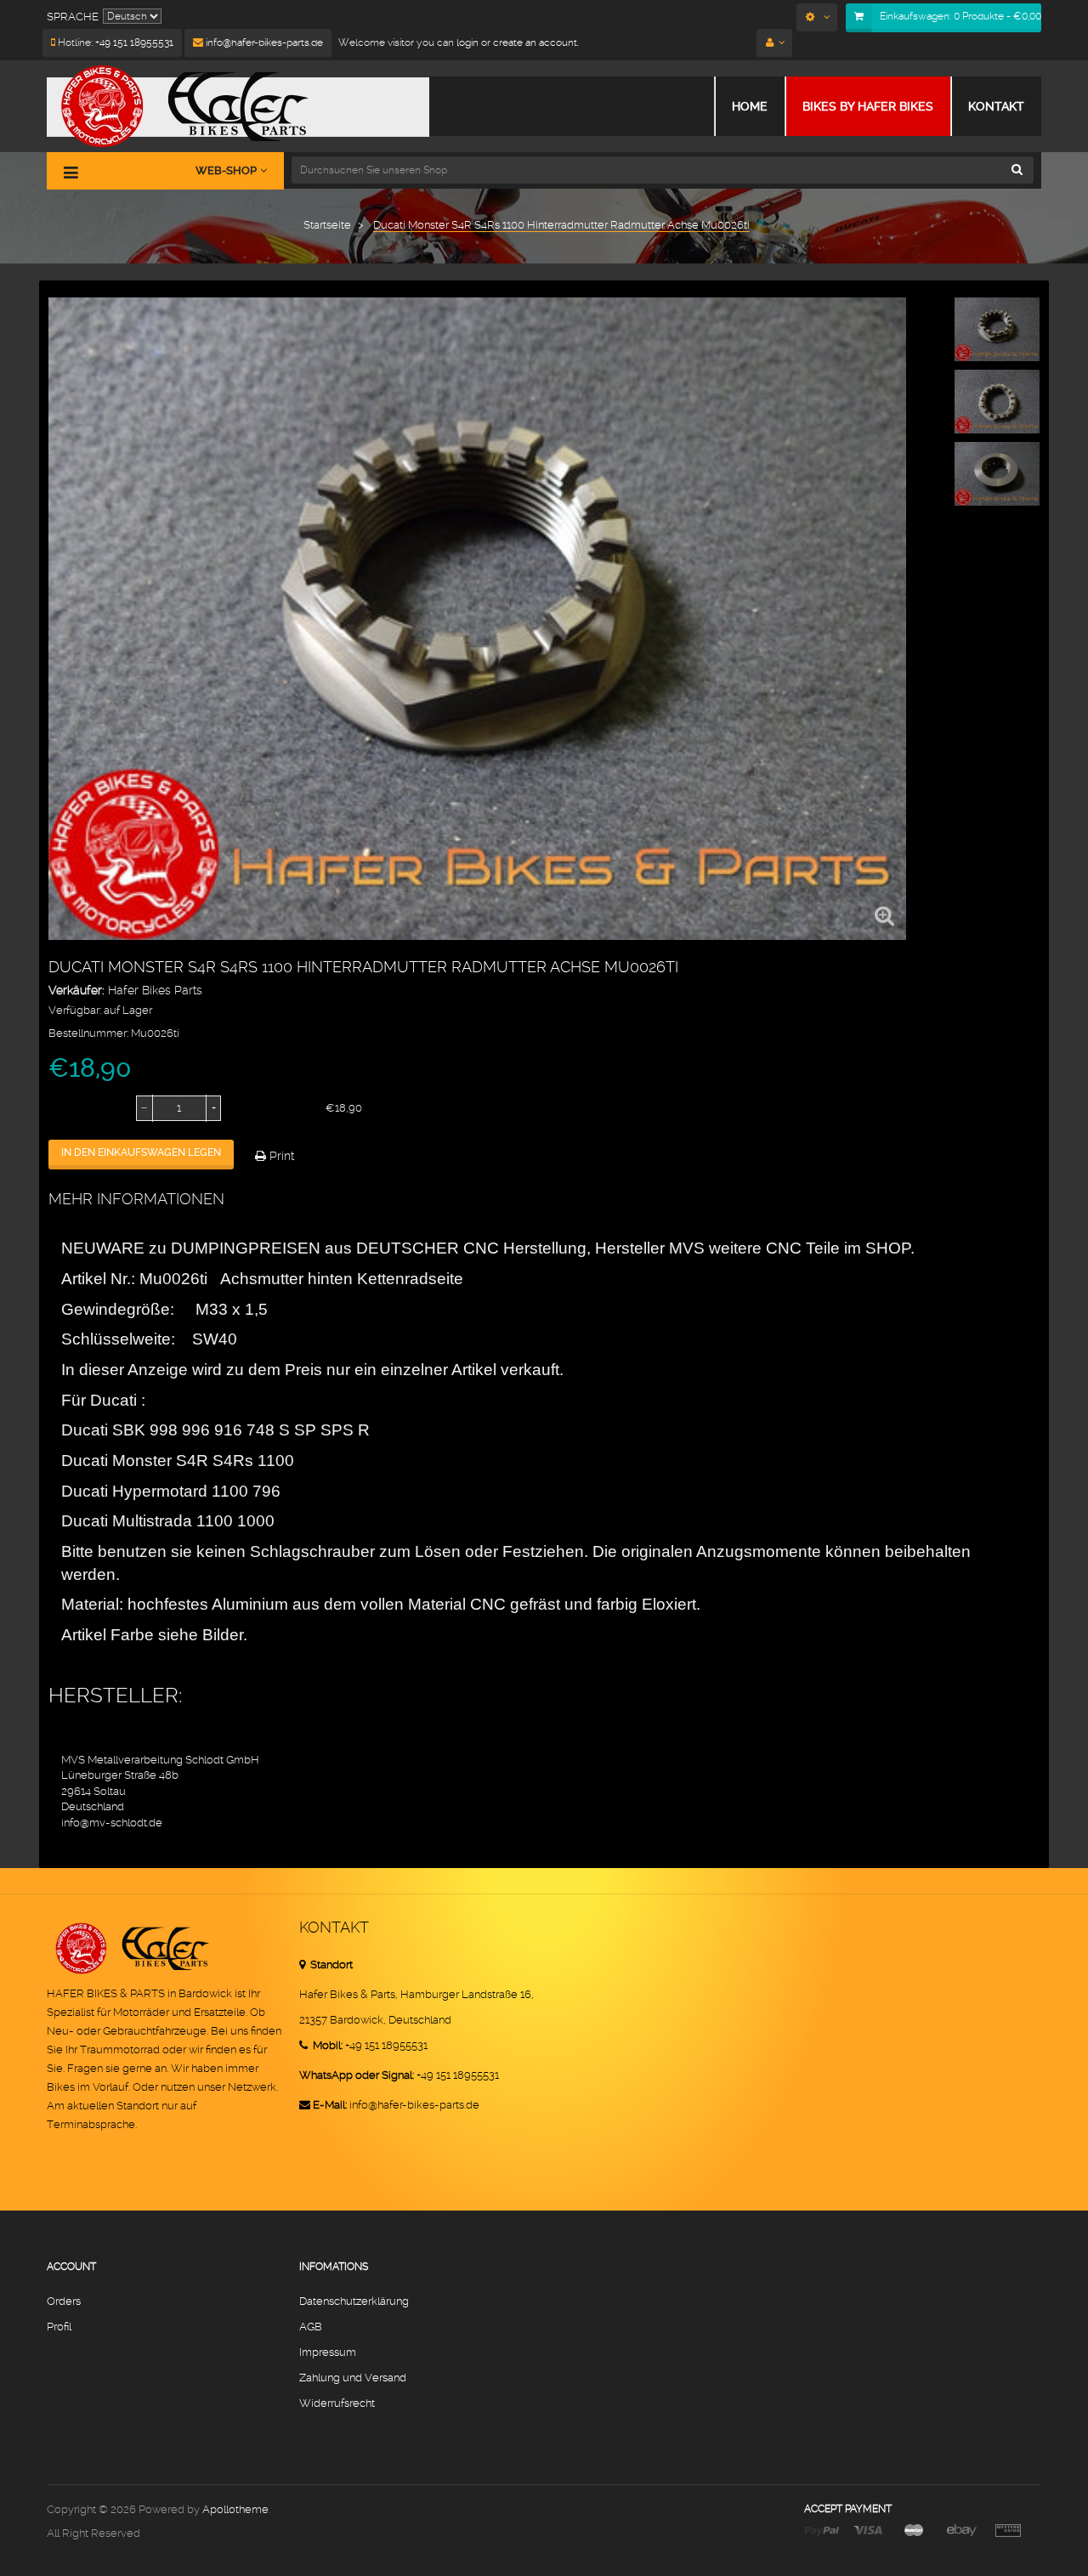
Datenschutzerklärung (354, 2301)
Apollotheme (235, 2509)
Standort (330, 1965)
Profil (59, 2327)
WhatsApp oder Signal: (357, 2075)
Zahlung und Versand (353, 2378)
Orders (64, 2301)
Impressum (328, 2352)
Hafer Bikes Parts (155, 990)
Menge (68, 1108)
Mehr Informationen (136, 1199)
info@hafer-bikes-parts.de (263, 42)
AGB (311, 2327)
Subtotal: (264, 1108)
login (466, 42)
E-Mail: (330, 2105)
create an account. (536, 42)
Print (280, 1156)
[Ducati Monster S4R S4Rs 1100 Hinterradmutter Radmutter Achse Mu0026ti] (997, 329)
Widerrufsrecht (337, 2403)
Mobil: (326, 2045)
